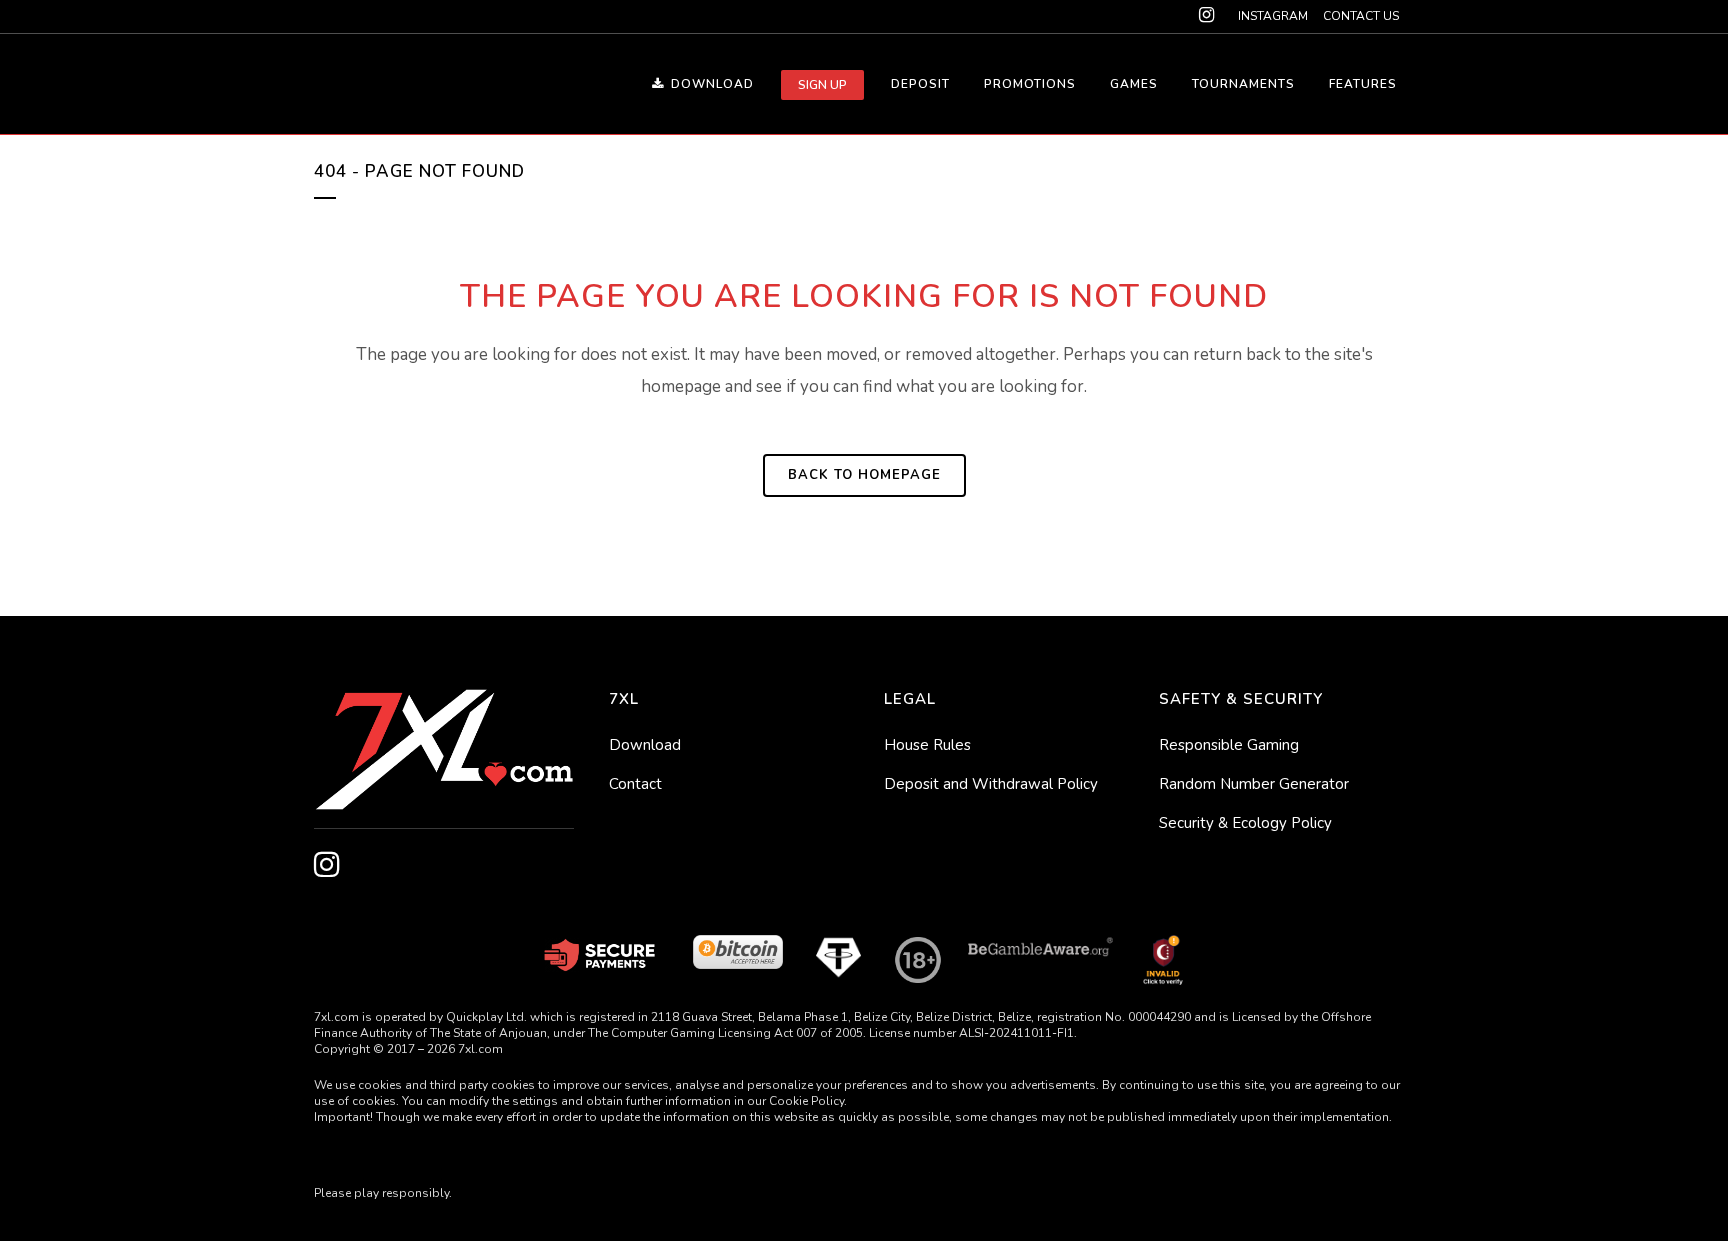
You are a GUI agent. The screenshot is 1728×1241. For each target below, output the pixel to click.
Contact (635, 784)
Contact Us (1361, 16)
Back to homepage (864, 475)
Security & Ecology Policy (1245, 823)
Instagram (1273, 16)
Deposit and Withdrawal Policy (991, 784)
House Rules (927, 745)
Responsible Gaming (1229, 745)
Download (645, 745)
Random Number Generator (1254, 784)
